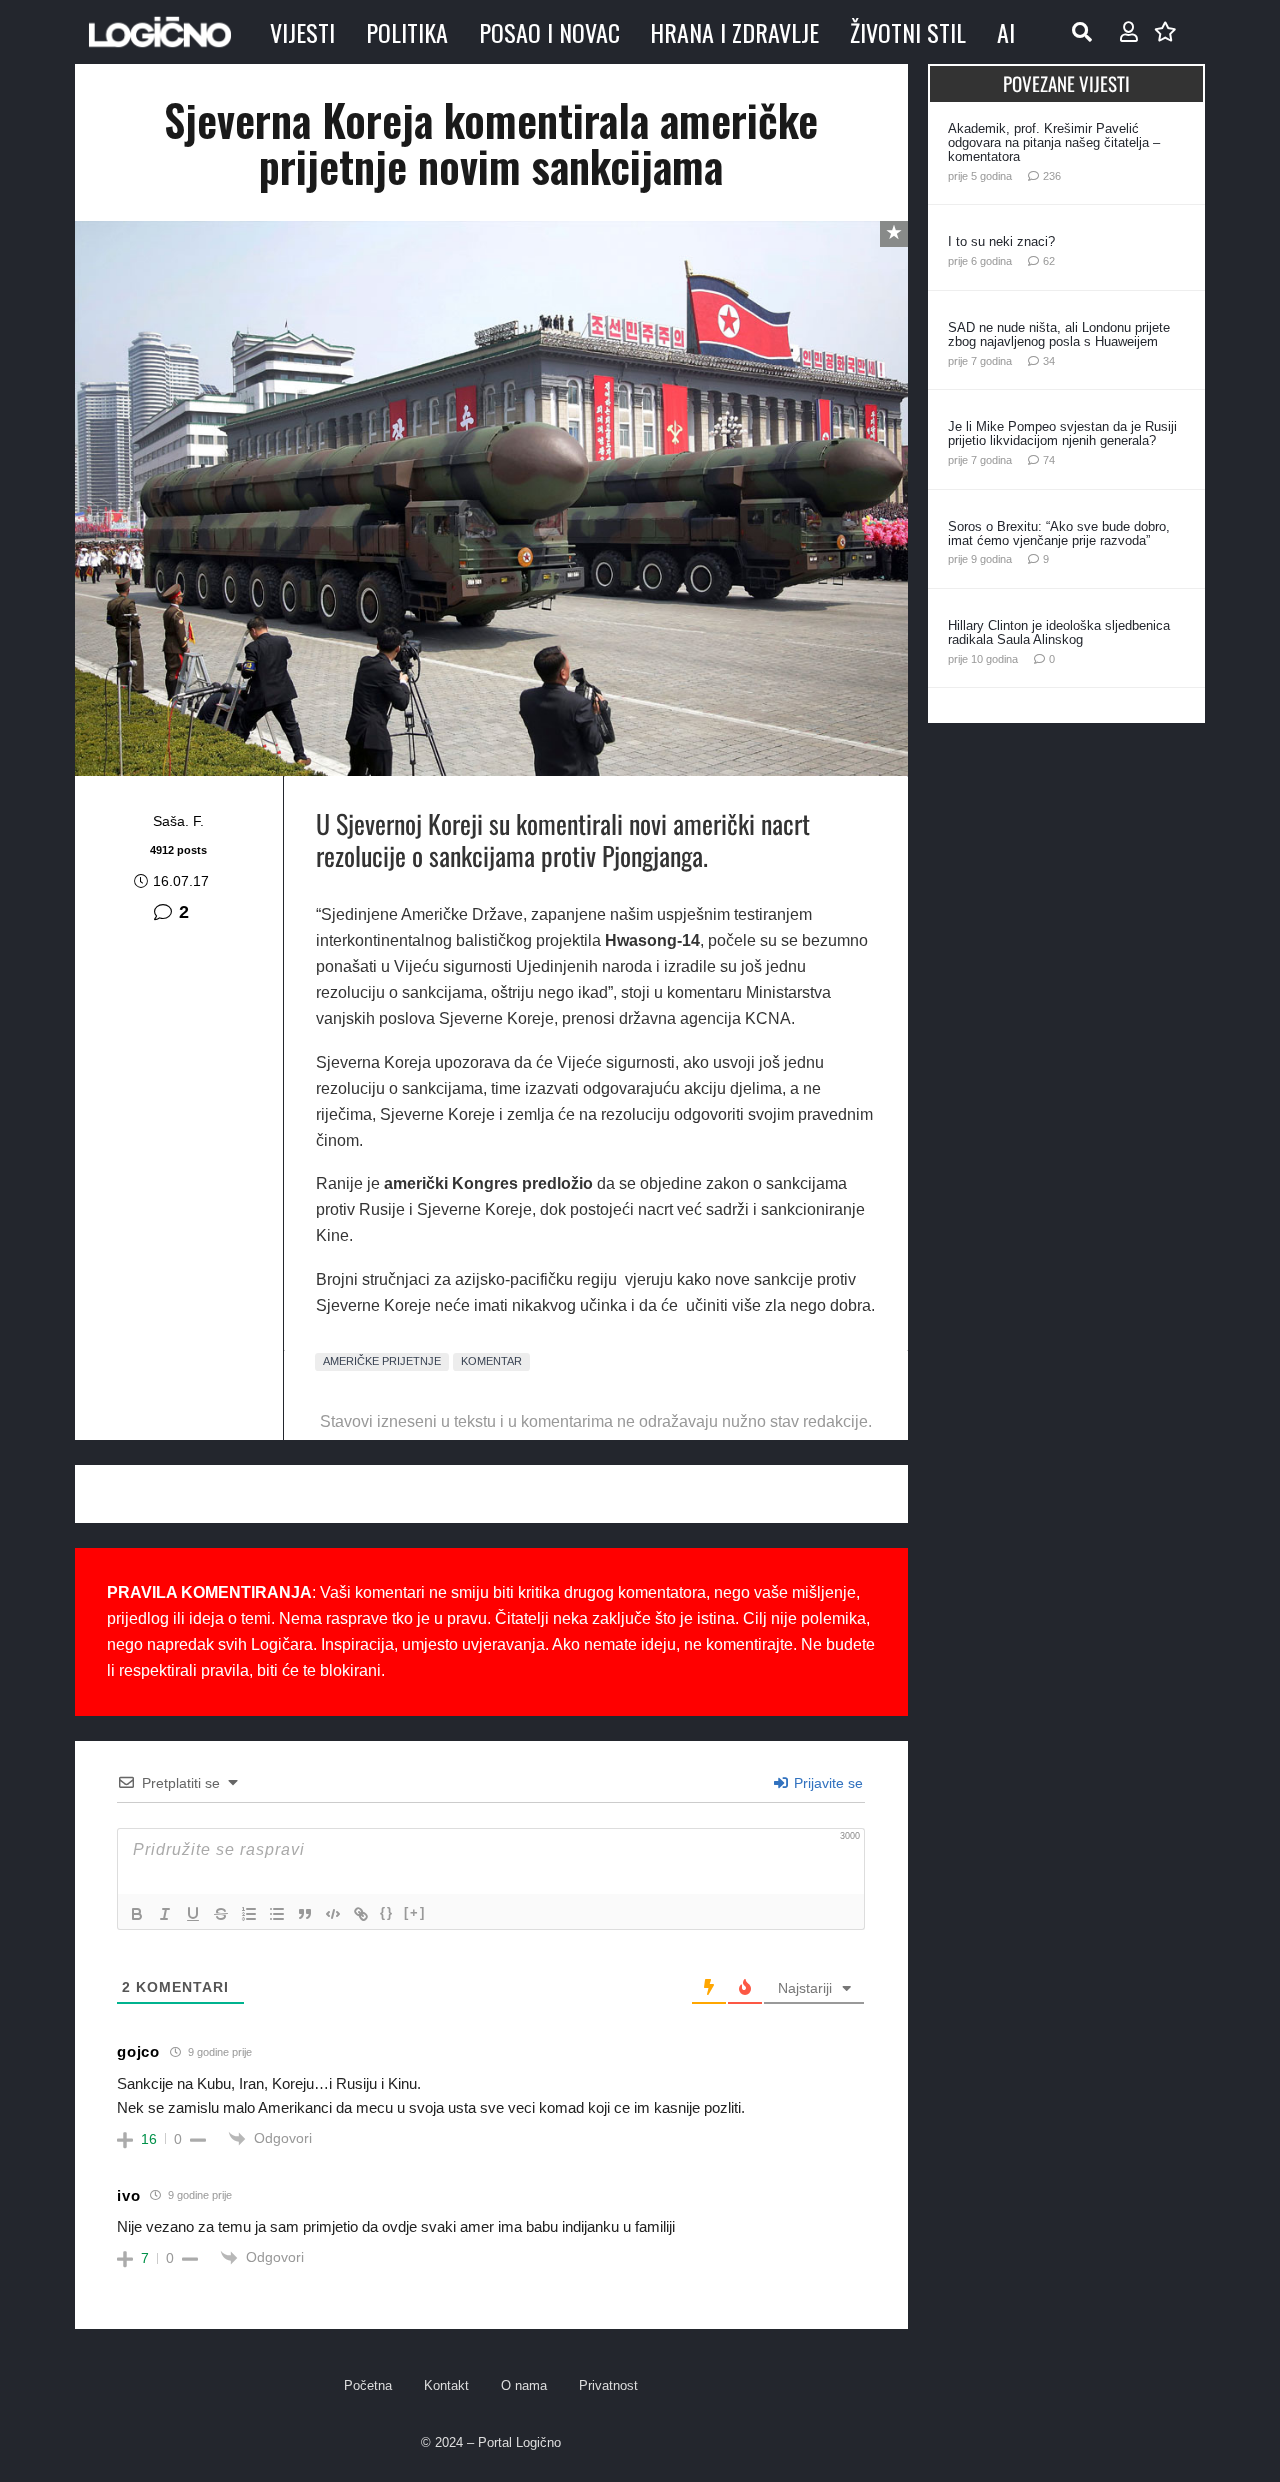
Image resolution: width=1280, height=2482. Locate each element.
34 (1049, 361)
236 (1052, 176)
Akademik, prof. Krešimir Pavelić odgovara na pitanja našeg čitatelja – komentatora (1054, 142)
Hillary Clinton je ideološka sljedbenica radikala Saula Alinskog (1059, 632)
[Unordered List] (277, 1914)
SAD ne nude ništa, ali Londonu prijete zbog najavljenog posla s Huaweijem (1059, 334)
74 (1049, 460)
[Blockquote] (305, 1914)
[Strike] (221, 1914)
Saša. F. (178, 821)
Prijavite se (826, 1783)
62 (1049, 261)
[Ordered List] (249, 1914)
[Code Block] (333, 1914)
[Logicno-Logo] (160, 32)
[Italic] (165, 1914)
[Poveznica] (1129, 32)
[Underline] (193, 1914)
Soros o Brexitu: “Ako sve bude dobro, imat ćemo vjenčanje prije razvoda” (1059, 533)
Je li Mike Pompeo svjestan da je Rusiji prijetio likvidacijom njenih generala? (1062, 433)
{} (387, 1912)
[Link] (361, 1914)
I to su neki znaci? (1001, 241)
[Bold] (137, 1914)
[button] (1082, 32)
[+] (415, 1912)
